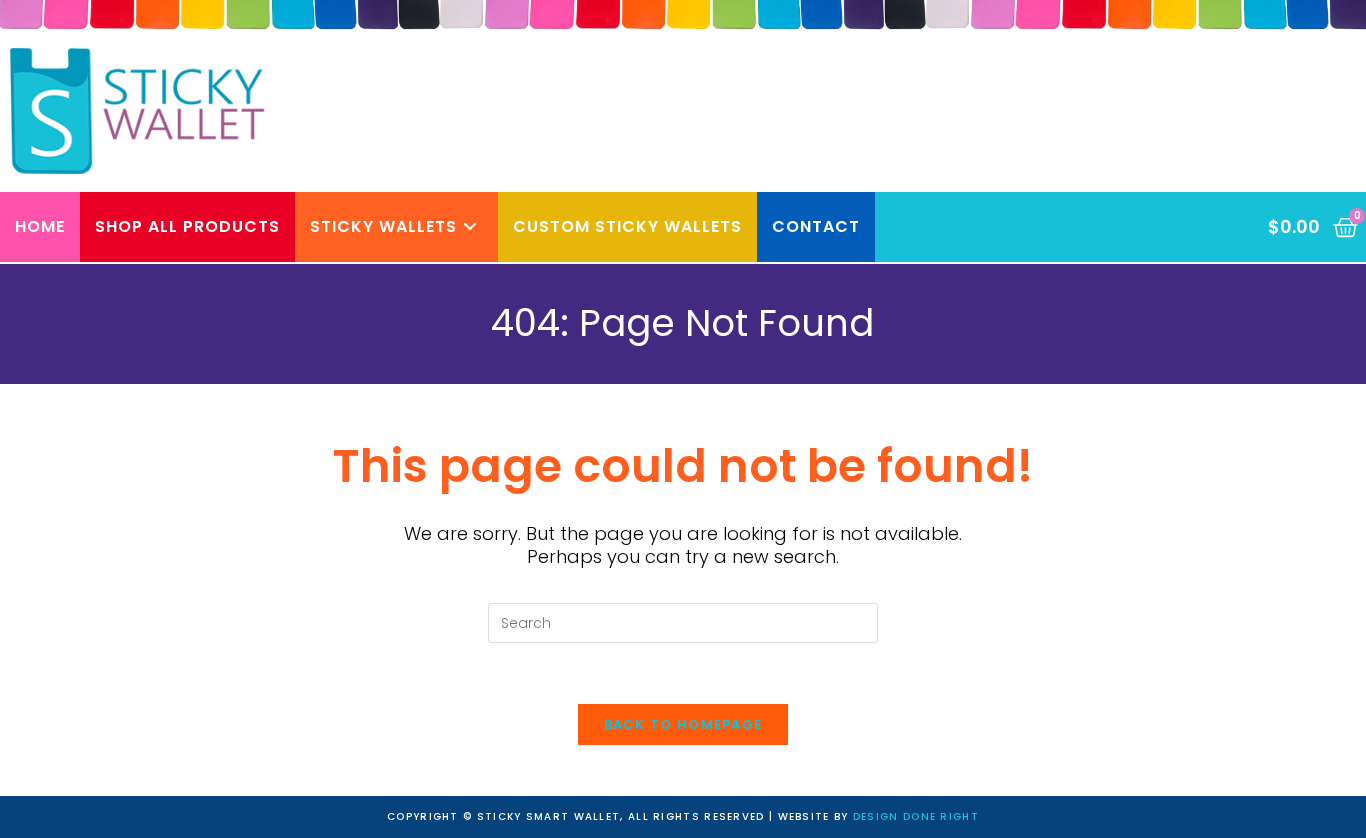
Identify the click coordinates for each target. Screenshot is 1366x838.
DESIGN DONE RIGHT (916, 816)
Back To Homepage (683, 724)
